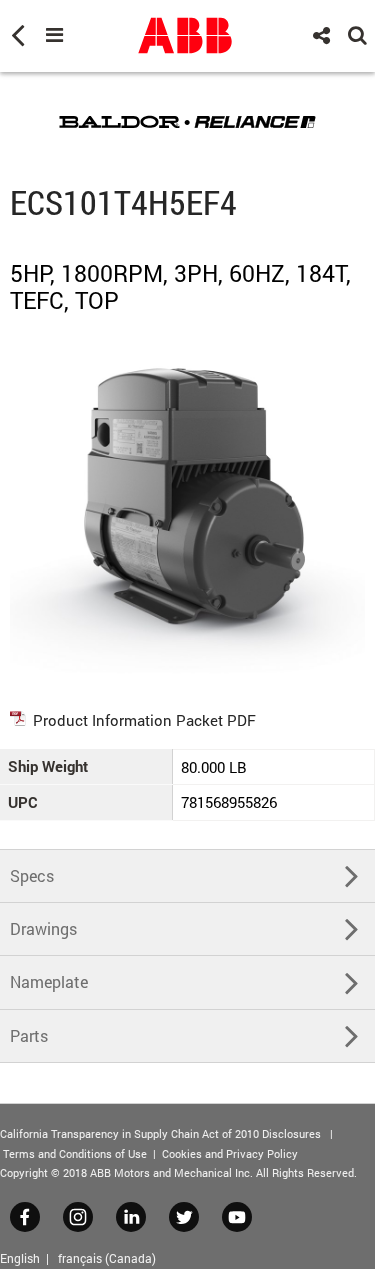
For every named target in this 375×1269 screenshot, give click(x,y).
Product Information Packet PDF (144, 720)
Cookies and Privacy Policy (230, 1153)
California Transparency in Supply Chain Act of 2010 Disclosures (160, 1133)
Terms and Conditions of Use (75, 1153)
